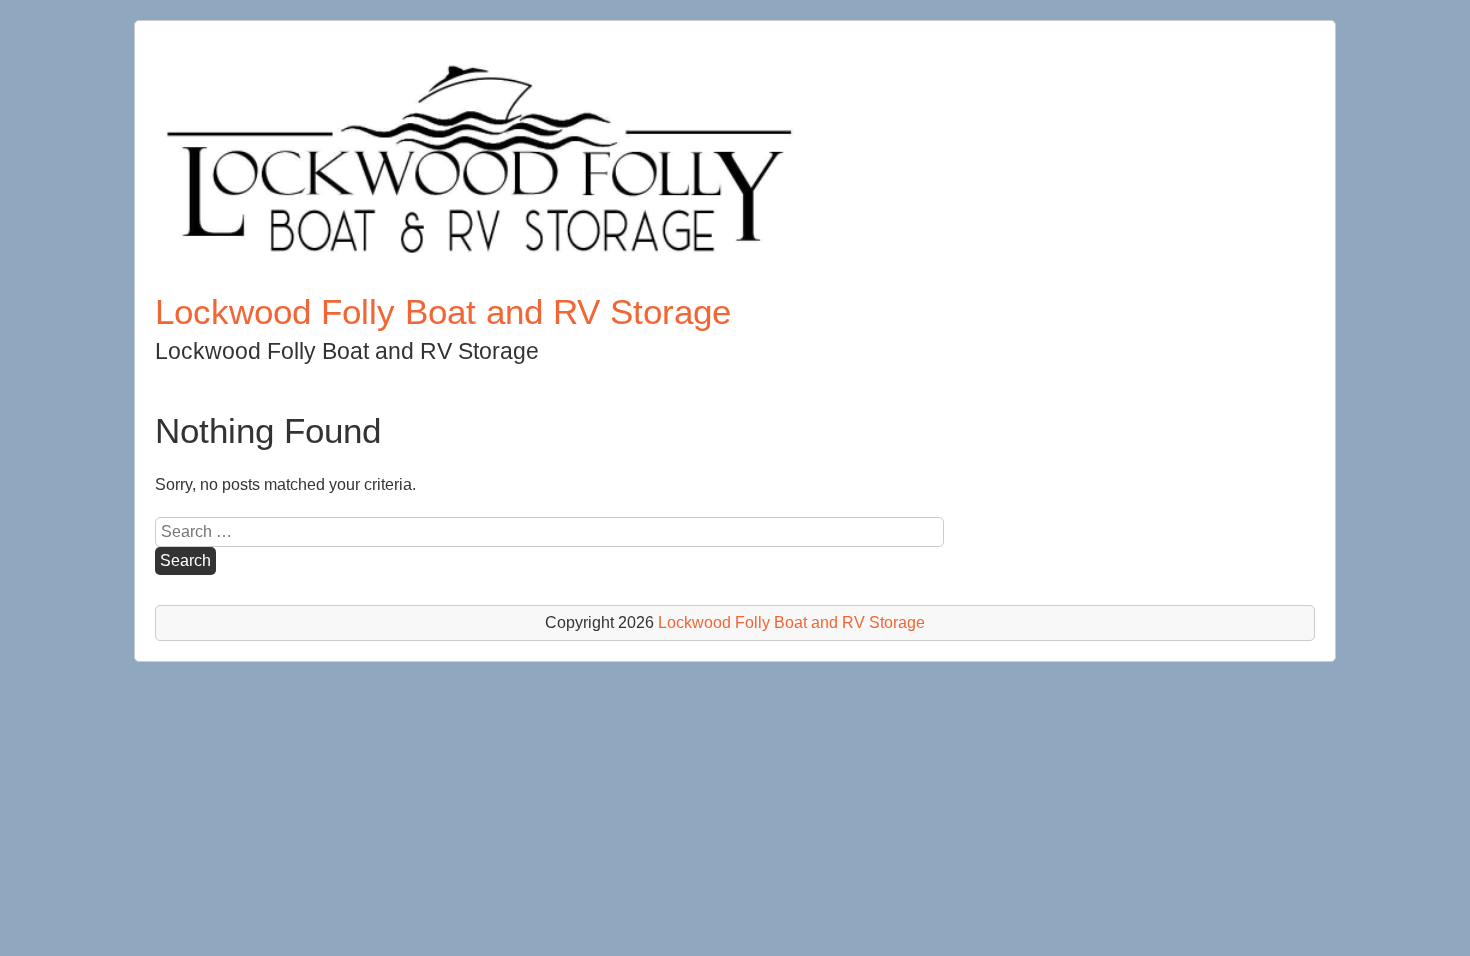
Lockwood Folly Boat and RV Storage (443, 311)
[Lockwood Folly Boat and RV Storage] (479, 277)
